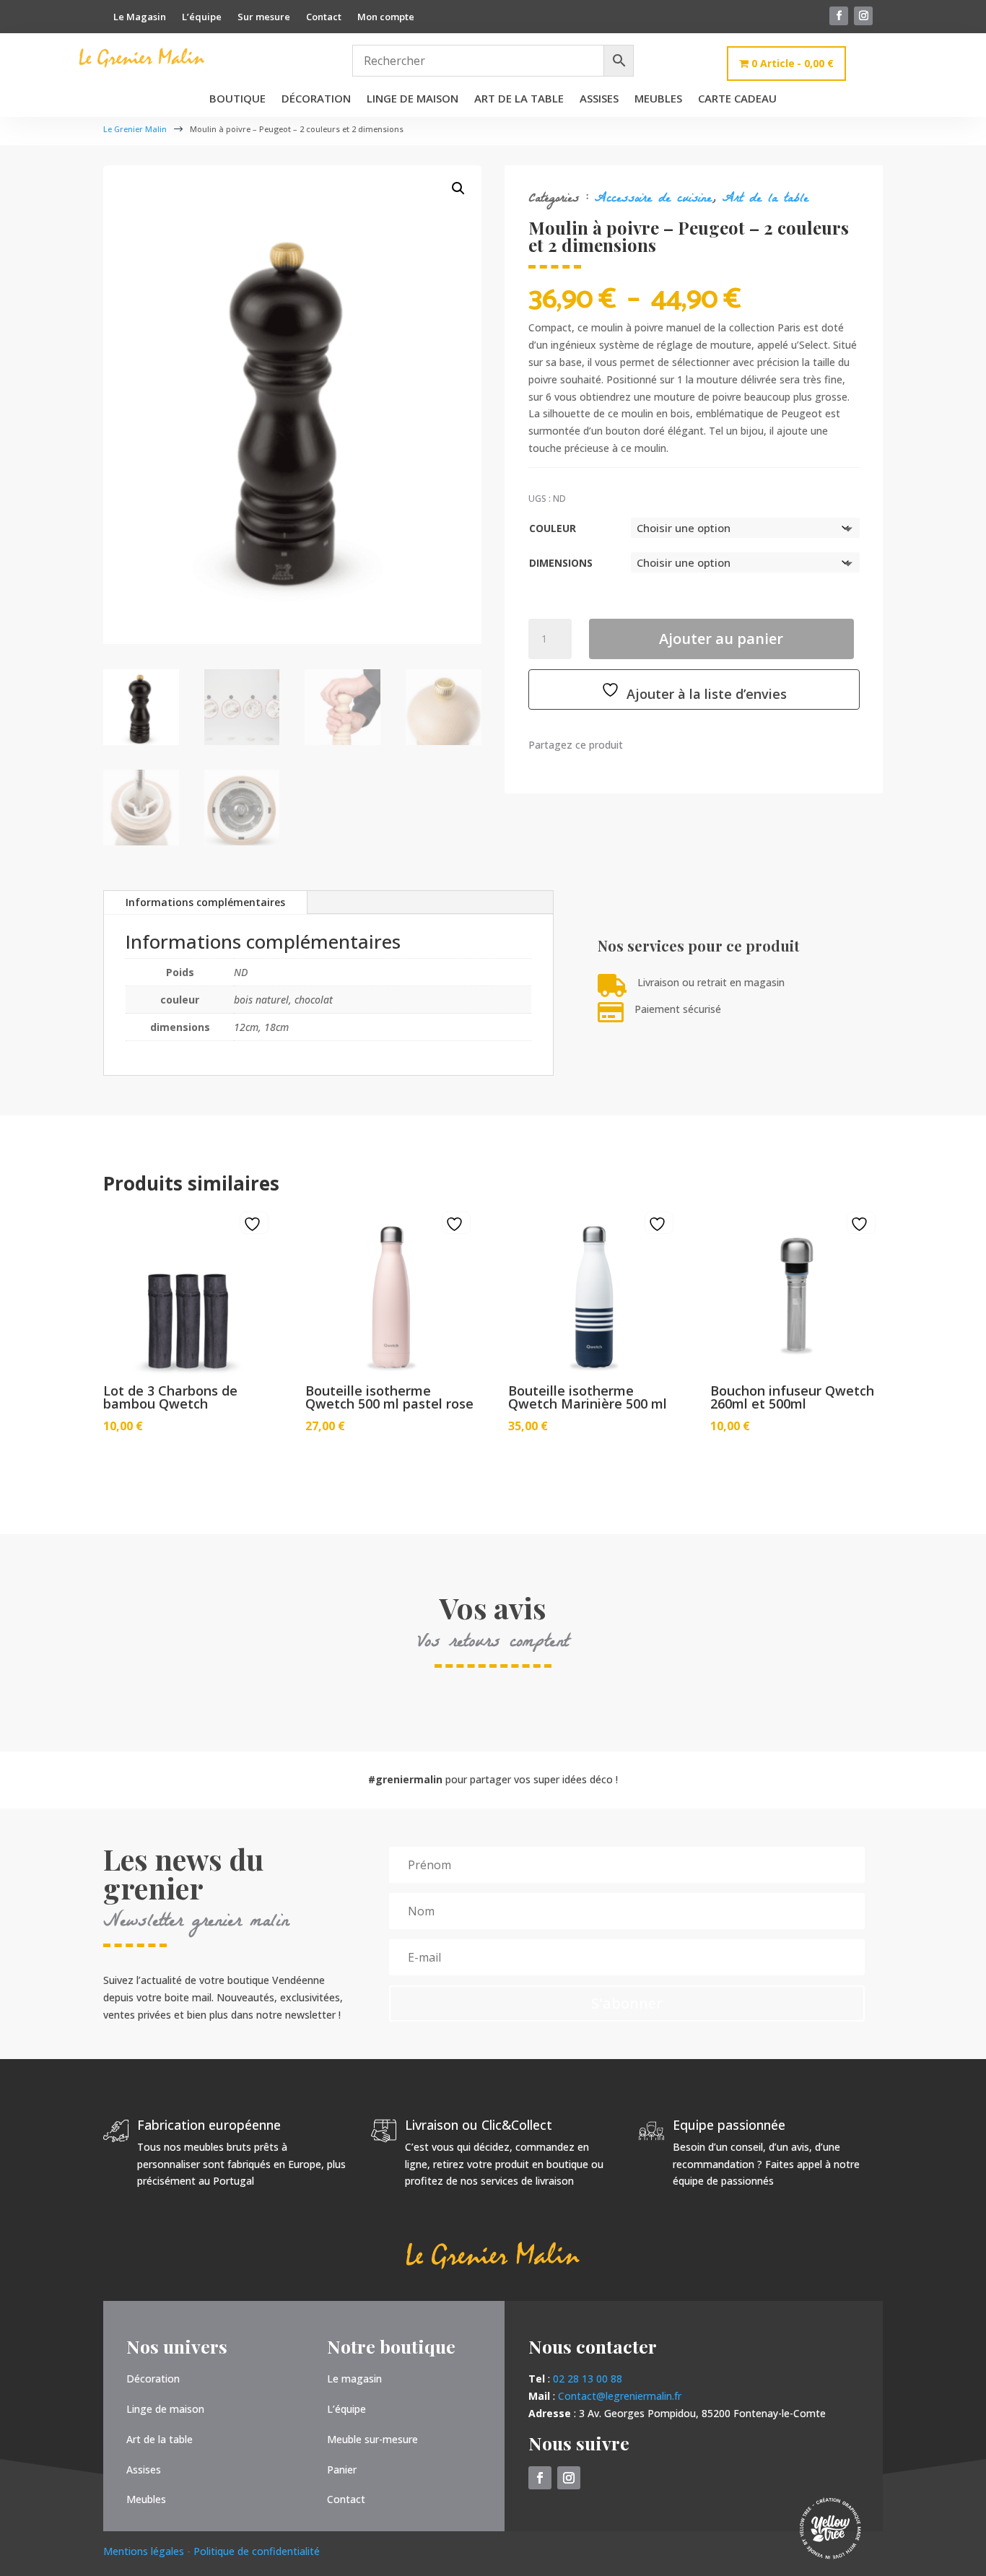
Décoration (316, 99)
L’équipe (202, 17)
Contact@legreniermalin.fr (620, 2396)
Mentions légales (145, 2551)
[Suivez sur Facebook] (839, 16)
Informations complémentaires (205, 902)
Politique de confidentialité (257, 2551)
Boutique (237, 99)
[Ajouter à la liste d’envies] (254, 1224)
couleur (553, 528)
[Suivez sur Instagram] (863, 16)
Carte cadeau (737, 99)
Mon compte (386, 17)
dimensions (561, 563)
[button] (458, 188)
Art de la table (519, 99)
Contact (324, 17)
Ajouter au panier (721, 639)
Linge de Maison (413, 99)
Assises (599, 99)
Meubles (658, 99)
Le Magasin (140, 17)
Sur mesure (264, 17)
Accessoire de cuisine (653, 200)
